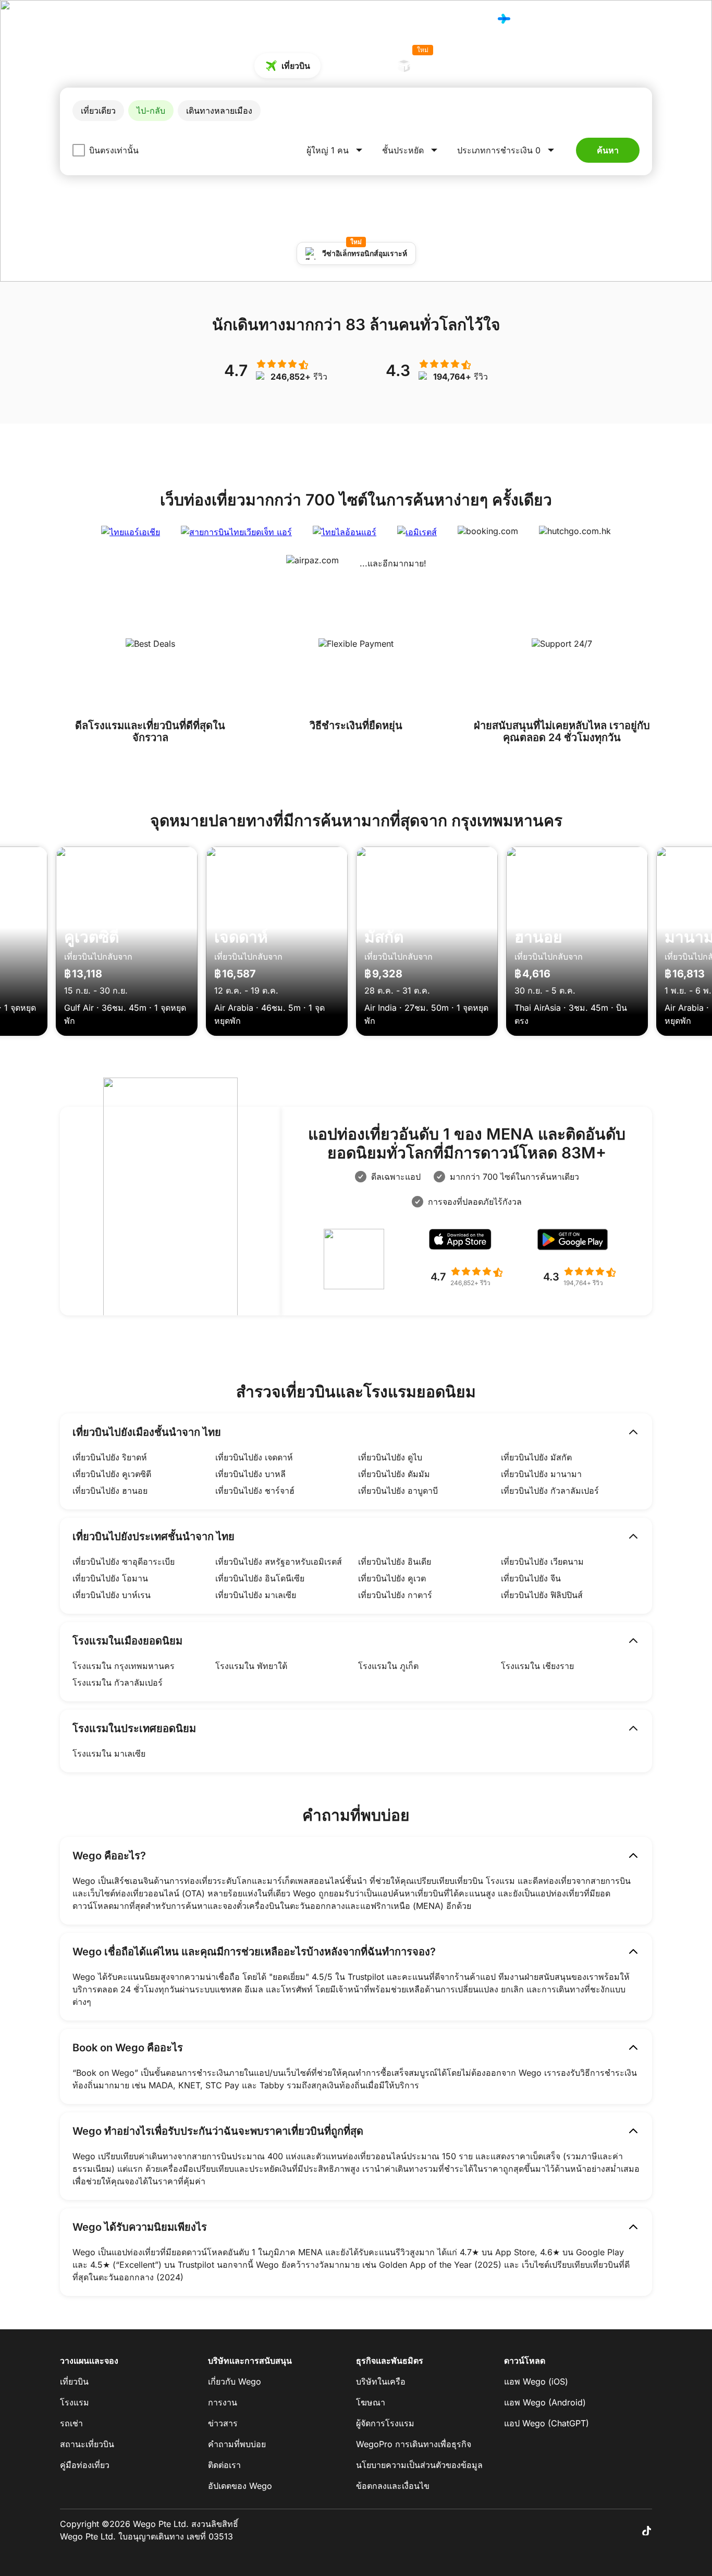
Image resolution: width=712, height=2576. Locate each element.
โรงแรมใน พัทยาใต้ (251, 1666)
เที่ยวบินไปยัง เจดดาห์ (254, 1457)
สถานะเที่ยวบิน (87, 2444)
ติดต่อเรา (224, 2465)
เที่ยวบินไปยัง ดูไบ (390, 1457)
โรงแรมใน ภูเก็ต (388, 1666)
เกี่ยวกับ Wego (235, 2381)
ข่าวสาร (223, 2423)
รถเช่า (71, 2423)
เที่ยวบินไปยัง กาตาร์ (395, 1595)
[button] (507, 150)
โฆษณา (371, 2402)
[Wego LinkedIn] (631, 2530)
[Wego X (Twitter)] (602, 2530)
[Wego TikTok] (646, 2530)
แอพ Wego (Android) (545, 2402)
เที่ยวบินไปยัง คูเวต (392, 1578)
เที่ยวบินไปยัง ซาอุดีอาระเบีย (124, 1562)
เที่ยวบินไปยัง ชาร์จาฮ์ (255, 1491)
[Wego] (82, 19)
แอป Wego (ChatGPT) (547, 2423)
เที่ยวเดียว (98, 111)
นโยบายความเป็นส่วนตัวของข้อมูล (419, 2465)
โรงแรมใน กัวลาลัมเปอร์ (118, 1683)
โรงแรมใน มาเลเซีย (109, 1753)
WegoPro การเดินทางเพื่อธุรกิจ (414, 2444)
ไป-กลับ (151, 111)
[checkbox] (79, 150)
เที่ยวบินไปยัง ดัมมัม (394, 1474)
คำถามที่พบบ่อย (237, 2444)
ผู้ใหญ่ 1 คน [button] (328, 150)
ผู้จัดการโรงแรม (385, 2423)
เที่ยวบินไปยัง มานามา (541, 1474)
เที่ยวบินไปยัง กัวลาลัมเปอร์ (550, 1491)
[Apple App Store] (467, 1242)
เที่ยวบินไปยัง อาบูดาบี (398, 1491)
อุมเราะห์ (431, 62)
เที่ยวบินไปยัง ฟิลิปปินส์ (542, 1595)
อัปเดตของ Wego (240, 2486)
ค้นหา (608, 150)
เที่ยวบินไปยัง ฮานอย (110, 1491)
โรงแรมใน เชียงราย (537, 1666)
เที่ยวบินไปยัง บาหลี (250, 1474)
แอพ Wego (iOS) (536, 2381)
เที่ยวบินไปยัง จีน (531, 1578)
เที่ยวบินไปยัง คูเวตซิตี (112, 1474)
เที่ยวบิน (432, 19)
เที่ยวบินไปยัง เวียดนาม (542, 1562)
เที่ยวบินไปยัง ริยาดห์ (110, 1457)
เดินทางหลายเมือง (219, 111)
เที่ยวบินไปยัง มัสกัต (536, 1457)
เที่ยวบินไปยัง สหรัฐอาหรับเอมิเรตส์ (279, 1562)
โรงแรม (470, 19)
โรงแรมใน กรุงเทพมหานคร (124, 1666)
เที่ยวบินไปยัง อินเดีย (395, 1562)
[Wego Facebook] (587, 2530)
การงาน (223, 2402)
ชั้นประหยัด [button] (403, 150)
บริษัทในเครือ (381, 2381)
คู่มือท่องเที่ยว (85, 2465)
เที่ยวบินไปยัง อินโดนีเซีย (260, 1578)
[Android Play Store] (579, 1242)
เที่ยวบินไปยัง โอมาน (110, 1578)
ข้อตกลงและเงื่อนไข (393, 2486)
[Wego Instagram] (617, 2530)
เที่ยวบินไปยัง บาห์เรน (112, 1595)
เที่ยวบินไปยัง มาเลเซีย (256, 1595)
